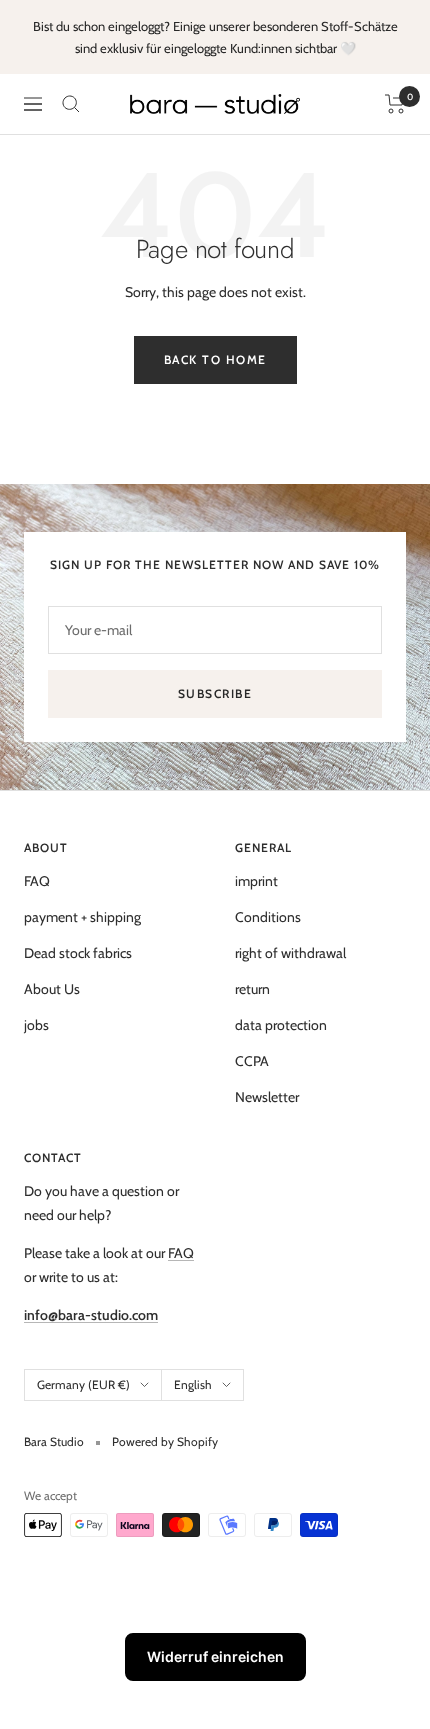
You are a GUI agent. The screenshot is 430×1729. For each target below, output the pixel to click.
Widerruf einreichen (215, 1656)
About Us (52, 989)
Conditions (268, 917)
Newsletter (267, 1097)
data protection (281, 1025)
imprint (256, 881)
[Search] (71, 104)
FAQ (37, 881)
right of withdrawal (290, 953)
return (252, 989)
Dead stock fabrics (78, 953)
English (193, 1384)
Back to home (215, 359)
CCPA (252, 1061)
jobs (36, 1025)
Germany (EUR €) (83, 1384)
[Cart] (395, 104)
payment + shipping (82, 917)
